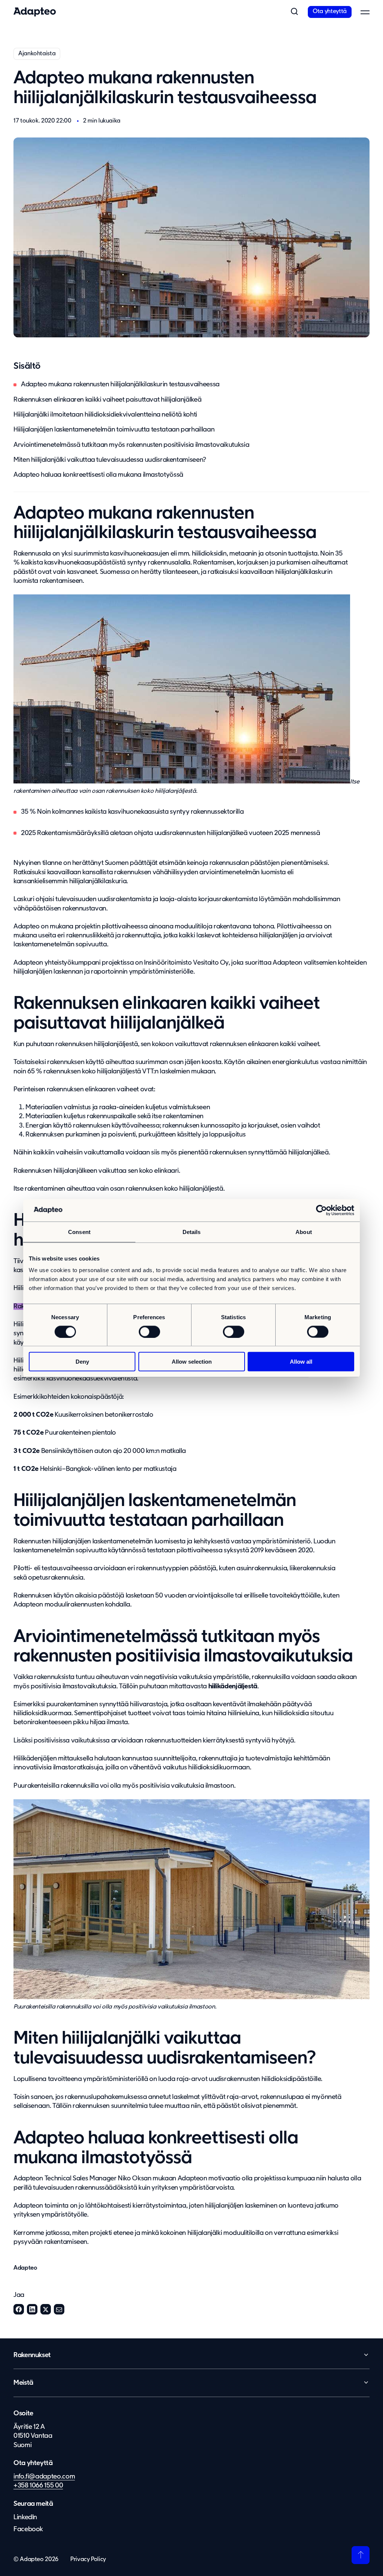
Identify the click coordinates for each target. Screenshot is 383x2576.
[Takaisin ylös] (361, 2555)
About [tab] (304, 1232)
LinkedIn (32, 2309)
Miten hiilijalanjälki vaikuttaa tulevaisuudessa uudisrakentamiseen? (110, 460)
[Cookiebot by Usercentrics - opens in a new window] (321, 1210)
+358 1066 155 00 (38, 2486)
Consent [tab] (79, 1232)
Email (59, 2309)
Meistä (23, 2383)
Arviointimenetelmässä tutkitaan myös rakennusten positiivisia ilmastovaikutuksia (131, 445)
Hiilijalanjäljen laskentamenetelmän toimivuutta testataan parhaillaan (114, 430)
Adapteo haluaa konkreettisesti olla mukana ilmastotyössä (98, 475)
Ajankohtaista (37, 54)
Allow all (301, 1362)
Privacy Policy (88, 2560)
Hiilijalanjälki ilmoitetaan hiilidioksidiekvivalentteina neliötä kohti (105, 415)
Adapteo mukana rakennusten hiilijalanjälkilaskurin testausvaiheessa (120, 384)
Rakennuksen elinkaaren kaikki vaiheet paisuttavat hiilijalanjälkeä (107, 400)
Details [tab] (192, 1232)
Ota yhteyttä (330, 12)
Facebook (19, 2309)
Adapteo (25, 2268)
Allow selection (192, 1362)
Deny (82, 1362)
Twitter (46, 2309)
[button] (294, 12)
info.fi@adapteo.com (44, 2477)
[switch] (149, 1332)
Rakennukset (32, 2355)
